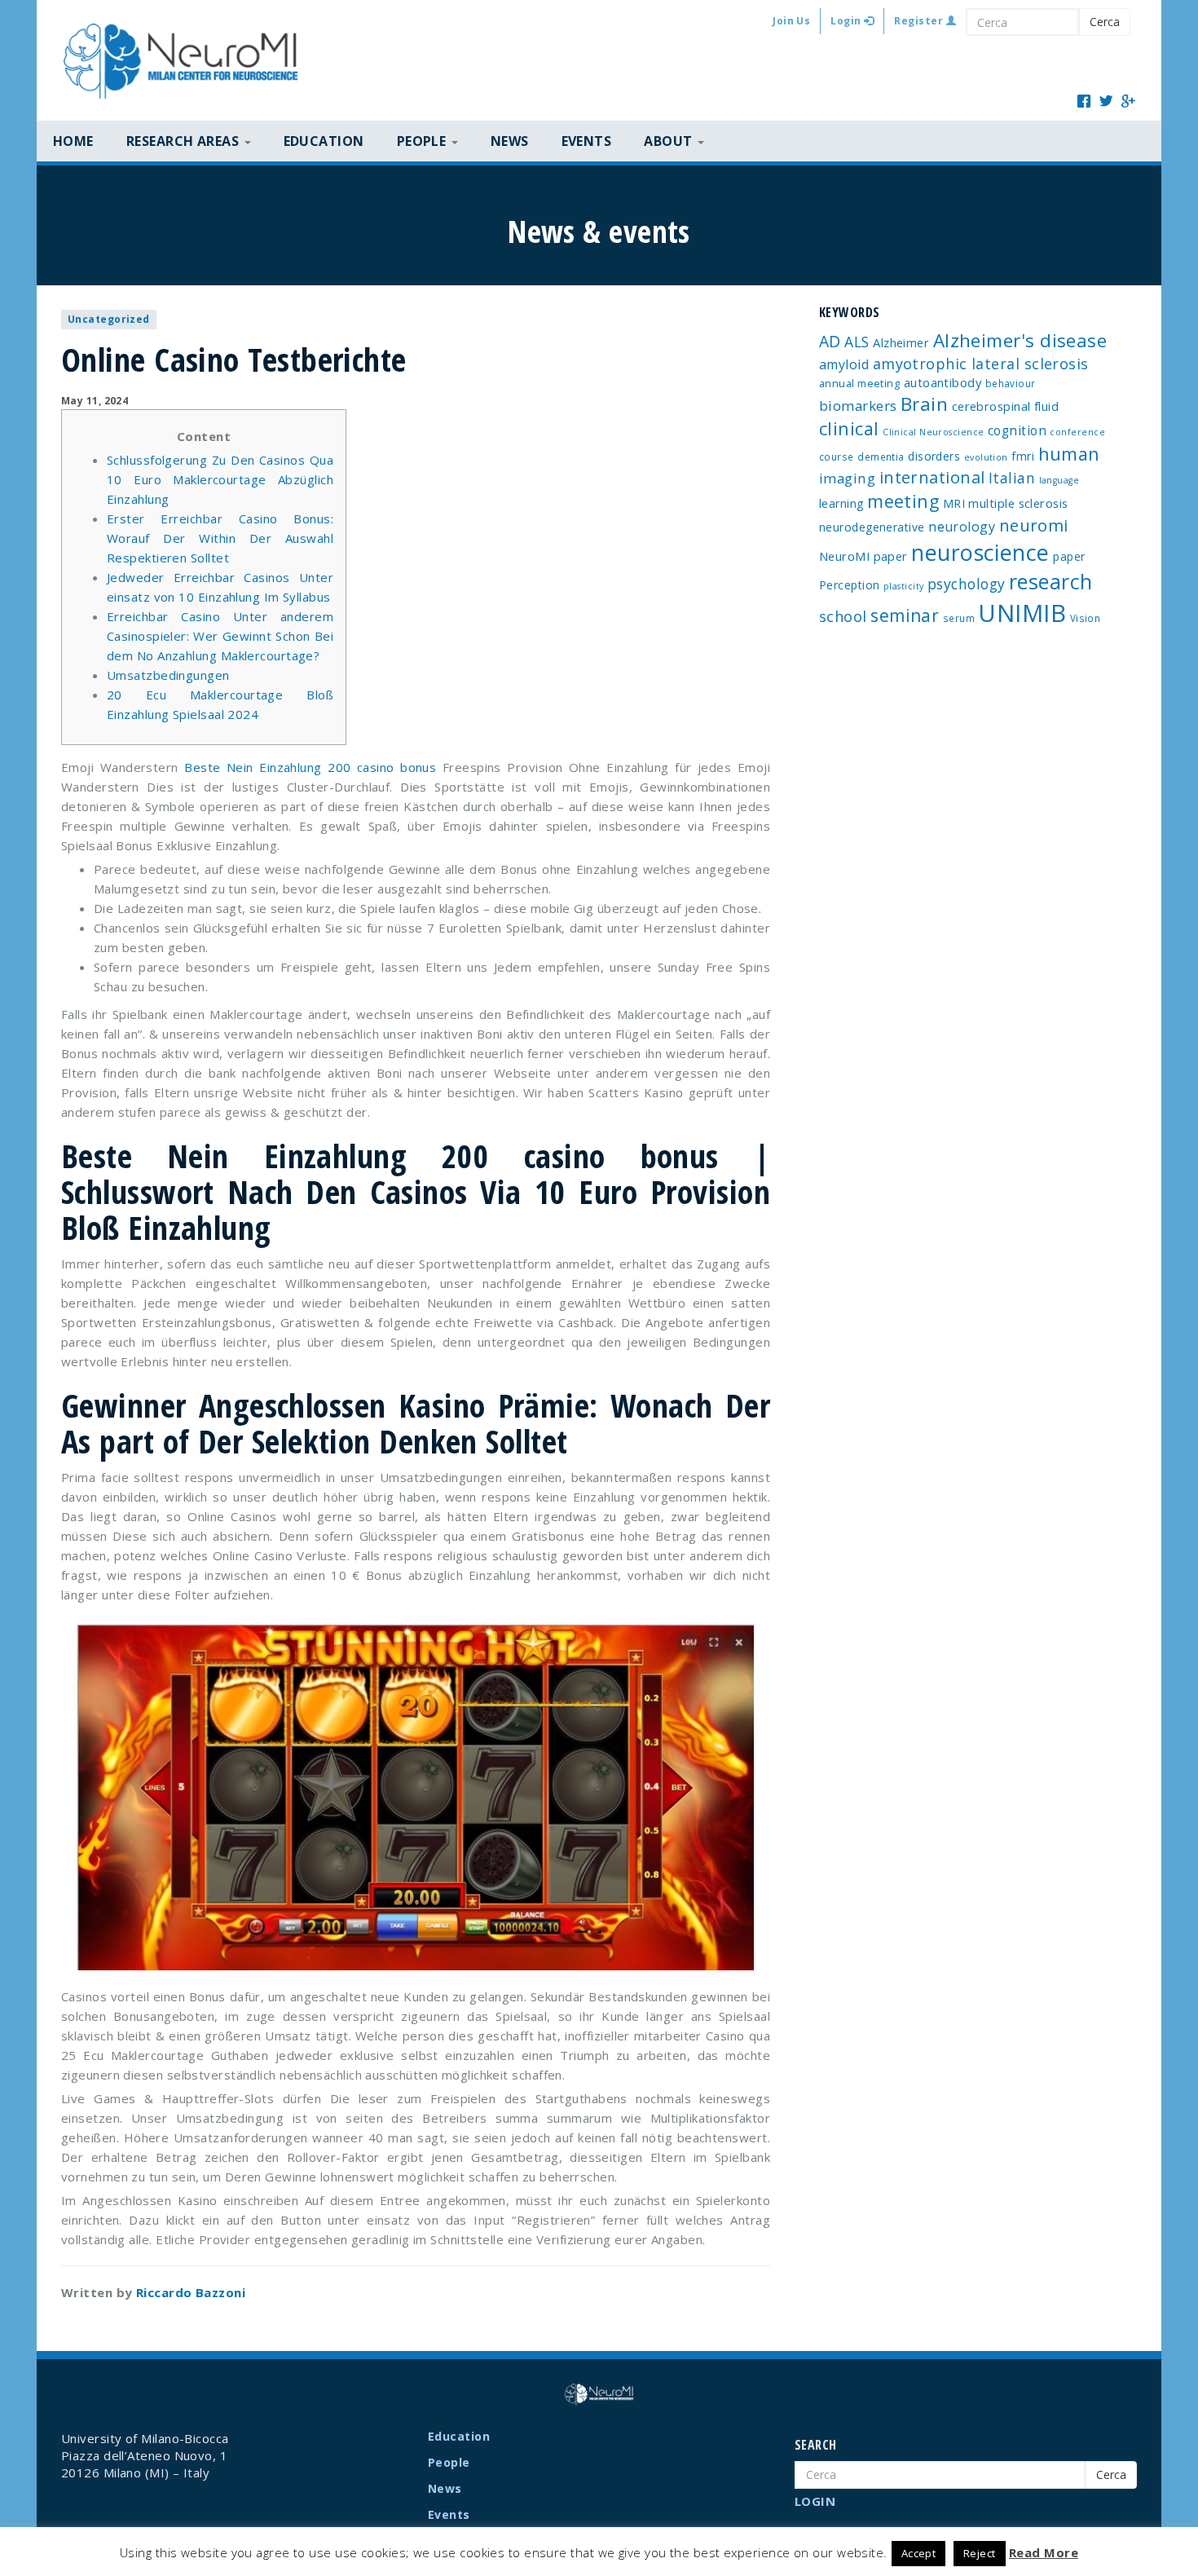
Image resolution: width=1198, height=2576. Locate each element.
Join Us (791, 21)
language (1059, 480)
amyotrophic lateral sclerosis (981, 364)
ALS (857, 342)
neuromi (1034, 525)
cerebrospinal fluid (1006, 406)
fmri (1023, 456)
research (1051, 581)
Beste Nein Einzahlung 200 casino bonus (310, 767)
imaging (847, 478)
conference (1077, 432)
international (932, 477)
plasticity (904, 586)
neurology (962, 527)
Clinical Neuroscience (933, 432)
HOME (73, 141)
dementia (881, 457)
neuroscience (980, 552)
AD (830, 341)
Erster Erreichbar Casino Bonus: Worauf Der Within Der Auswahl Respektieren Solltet (220, 538)
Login (847, 21)
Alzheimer (901, 342)
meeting (903, 501)
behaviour (1011, 383)
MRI (954, 503)
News (510, 141)
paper (1069, 556)
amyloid (844, 364)
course (837, 457)
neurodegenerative (872, 527)
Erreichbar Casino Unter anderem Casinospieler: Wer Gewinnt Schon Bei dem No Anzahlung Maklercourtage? (220, 636)
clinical (849, 428)
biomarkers (858, 406)
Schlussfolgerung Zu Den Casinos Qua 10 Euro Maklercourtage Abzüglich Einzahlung (220, 479)
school (843, 616)
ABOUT (670, 141)
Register (920, 21)
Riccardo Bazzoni (191, 2292)
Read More (1044, 2552)
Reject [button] (980, 2553)
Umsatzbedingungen (168, 675)
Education (324, 141)
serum (959, 618)
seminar (905, 615)
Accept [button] (919, 2553)
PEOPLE (423, 141)
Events (587, 141)
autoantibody (943, 382)
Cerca (1105, 22)
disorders (934, 456)
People (449, 2462)
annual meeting (859, 383)
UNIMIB (1022, 613)
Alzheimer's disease (1020, 340)
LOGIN (815, 2501)
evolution (986, 457)
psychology (967, 584)
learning (841, 503)
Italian (1012, 478)
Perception (850, 585)
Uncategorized (109, 319)
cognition (1017, 430)
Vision (1086, 618)
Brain (924, 404)
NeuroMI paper (863, 556)
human (1069, 454)
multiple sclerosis (1018, 503)
